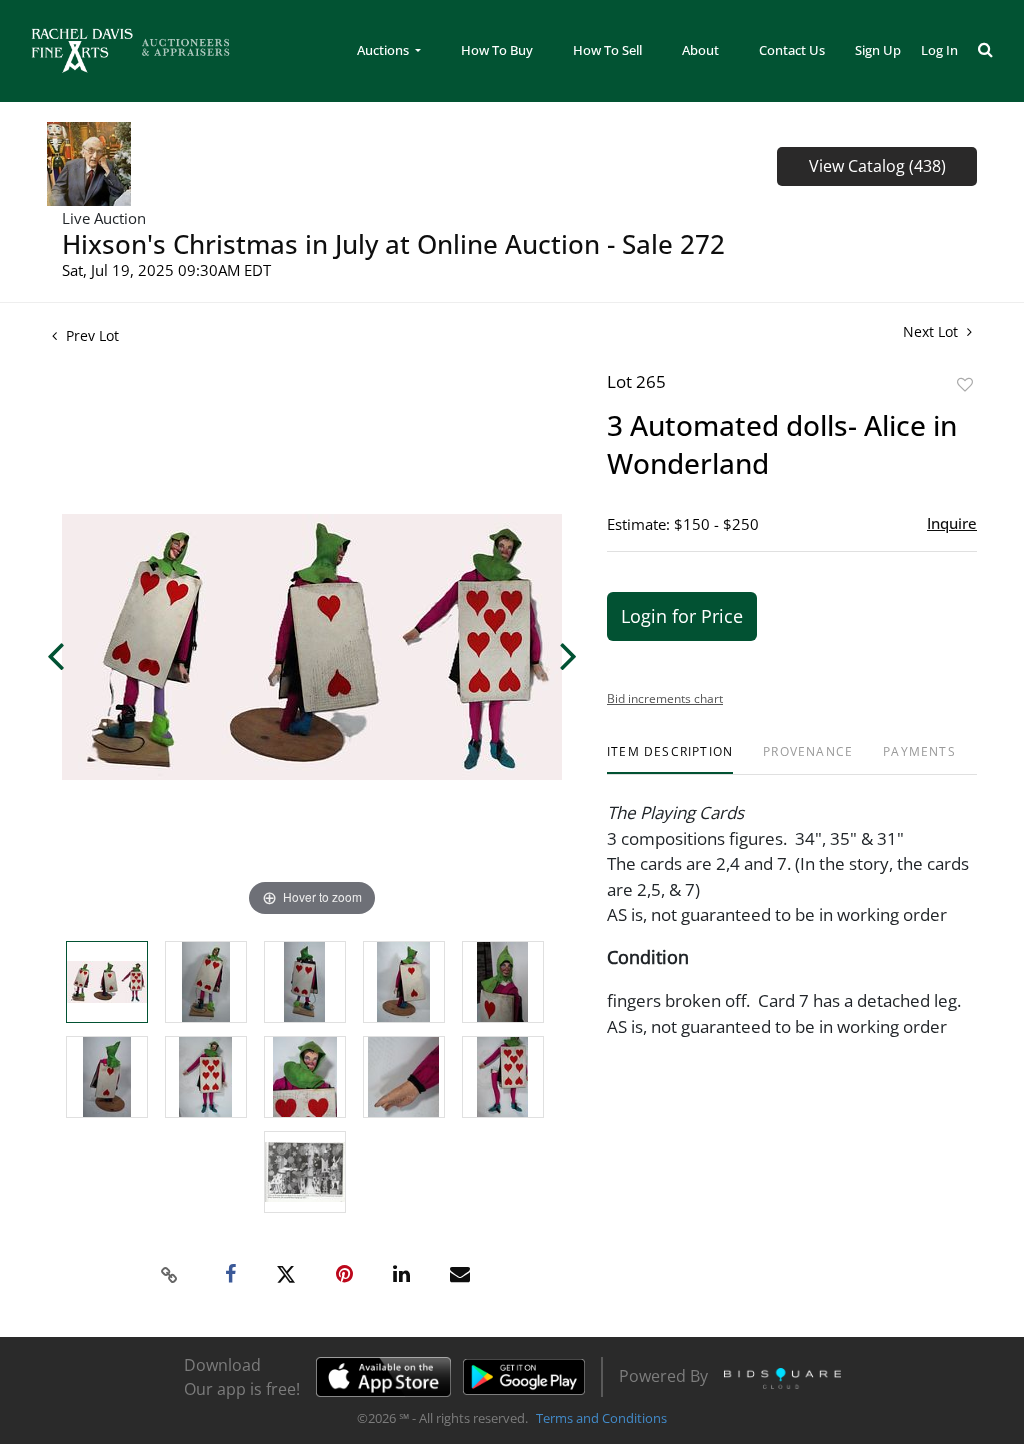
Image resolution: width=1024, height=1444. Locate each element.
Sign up (878, 50)
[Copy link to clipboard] (170, 1275)
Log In (939, 50)
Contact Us (792, 50)
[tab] (670, 759)
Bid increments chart (665, 698)
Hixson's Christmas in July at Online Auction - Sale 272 (393, 244)
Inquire (952, 523)
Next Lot (932, 331)
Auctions (384, 50)
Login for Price (682, 616)
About (700, 50)
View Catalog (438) (877, 166)
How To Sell (607, 50)
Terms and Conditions (601, 1418)
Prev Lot (90, 335)
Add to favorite (965, 384)
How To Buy (497, 50)
